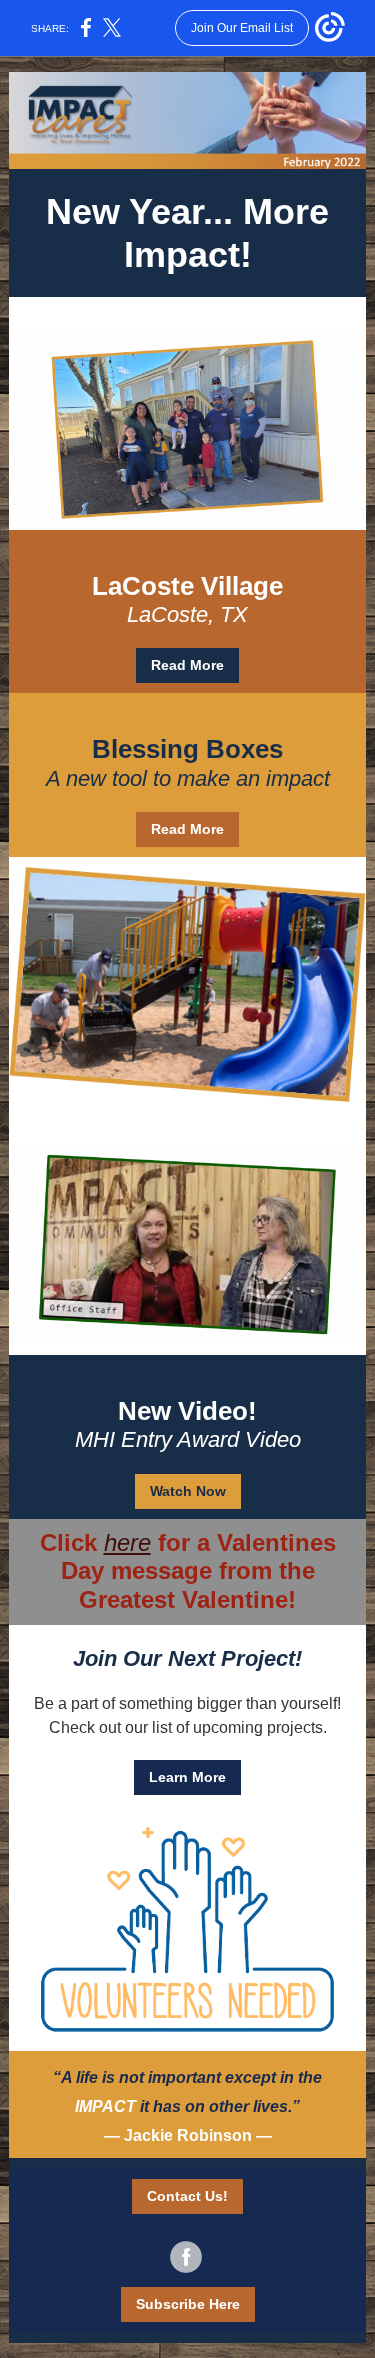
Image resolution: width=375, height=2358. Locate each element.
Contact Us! (187, 2196)
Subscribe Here (188, 2304)
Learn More (187, 1777)
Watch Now (188, 1491)
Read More (187, 665)
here (127, 1542)
